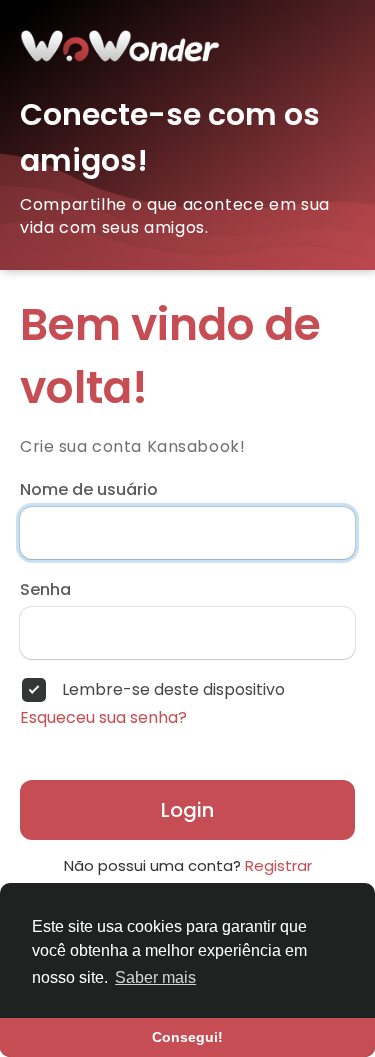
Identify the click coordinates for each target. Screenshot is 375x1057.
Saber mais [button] (155, 977)
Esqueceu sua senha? (103, 718)
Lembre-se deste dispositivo (173, 690)
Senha (45, 590)
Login (187, 810)
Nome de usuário (89, 490)
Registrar (278, 865)
